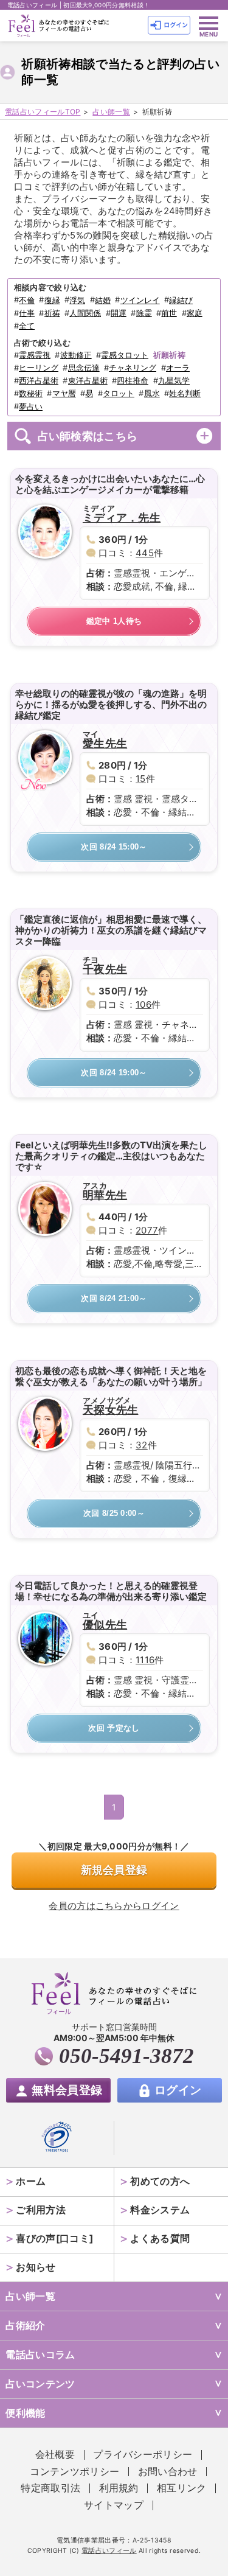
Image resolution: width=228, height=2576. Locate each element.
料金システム (160, 2210)
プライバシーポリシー (143, 2455)
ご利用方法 (41, 2210)
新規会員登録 (114, 1870)
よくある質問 (160, 2239)
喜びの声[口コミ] (54, 2239)
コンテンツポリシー (74, 2472)
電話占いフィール (109, 2551)
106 (143, 1004)
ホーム (31, 2181)
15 (141, 779)
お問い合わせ (168, 2472)
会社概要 (55, 2455)
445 (145, 553)
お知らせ (36, 2267)
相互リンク (182, 2488)
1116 (145, 1660)
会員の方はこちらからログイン (114, 1906)
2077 (147, 1230)
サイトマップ (114, 2505)
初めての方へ (160, 2181)
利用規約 (119, 2488)
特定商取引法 (50, 2488)
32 (142, 1445)
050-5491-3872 (126, 2056)
